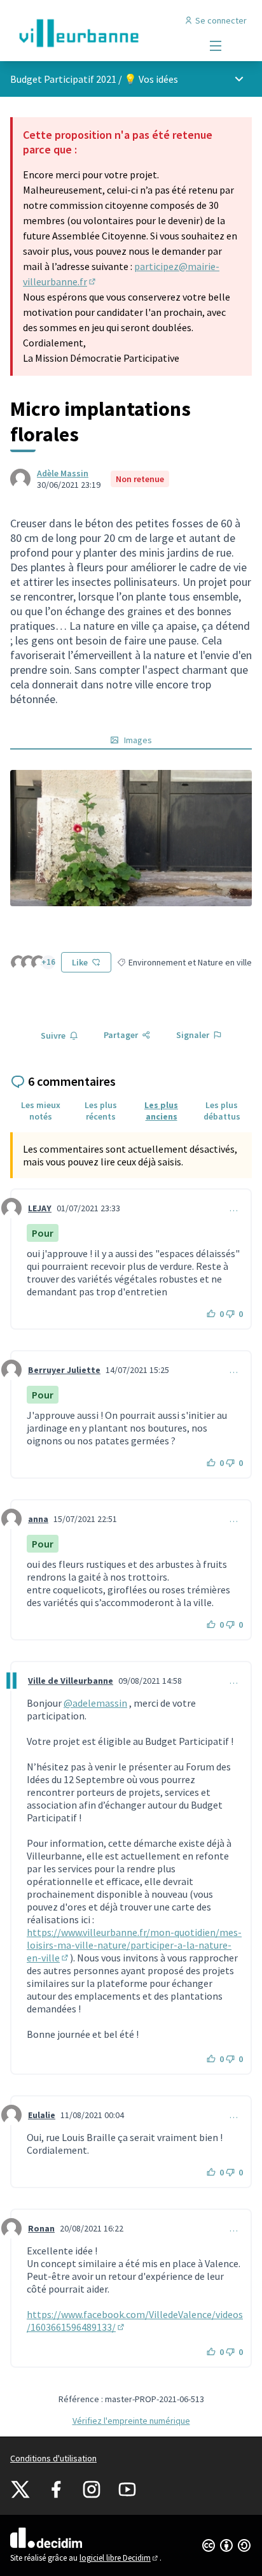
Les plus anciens (161, 1111)
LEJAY (40, 1208)
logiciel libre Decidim (120, 2558)
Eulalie (42, 2115)
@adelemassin (95, 1703)
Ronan (41, 2228)
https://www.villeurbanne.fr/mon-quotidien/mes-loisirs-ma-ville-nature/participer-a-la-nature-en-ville (134, 1945)
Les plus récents (101, 1111)
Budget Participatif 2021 (63, 79)
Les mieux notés (41, 1111)
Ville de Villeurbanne (71, 1681)
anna (38, 1519)
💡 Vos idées (151, 79)
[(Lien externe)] (131, 838)
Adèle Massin (63, 473)
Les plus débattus (222, 1111)
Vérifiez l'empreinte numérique (131, 2421)
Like (80, 962)
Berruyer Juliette (64, 1370)
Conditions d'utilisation (53, 2458)
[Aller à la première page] (100, 33)
